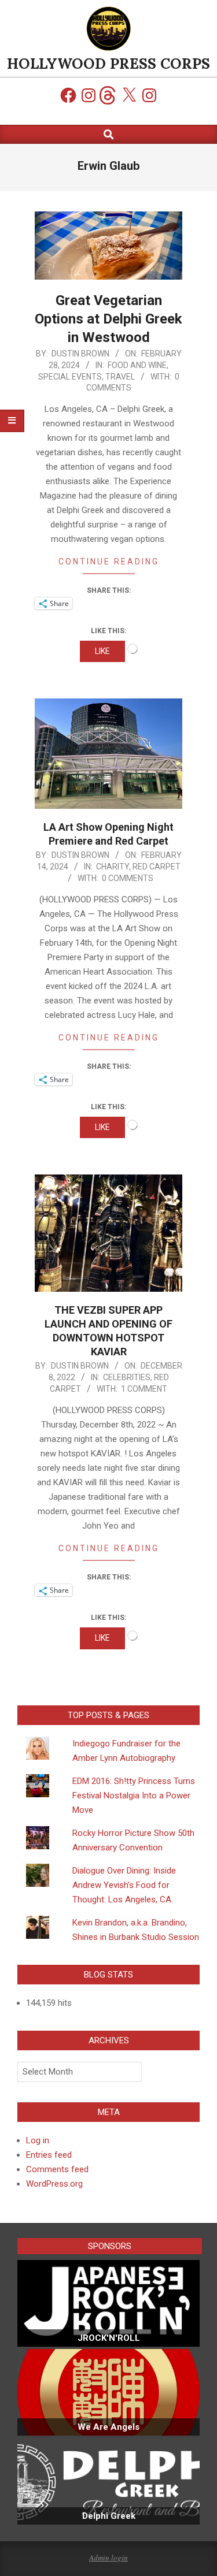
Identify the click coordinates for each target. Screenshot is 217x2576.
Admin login (108, 2558)
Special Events (70, 377)
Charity (113, 867)
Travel (120, 377)
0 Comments (128, 878)
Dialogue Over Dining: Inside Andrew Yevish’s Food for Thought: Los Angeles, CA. (124, 1885)
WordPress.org (54, 2184)
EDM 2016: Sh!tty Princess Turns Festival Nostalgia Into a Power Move (134, 1796)
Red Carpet (157, 867)
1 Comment (144, 1389)
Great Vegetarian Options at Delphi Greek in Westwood (108, 319)
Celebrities (127, 1377)
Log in (38, 2140)
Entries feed (49, 2155)
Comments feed (57, 2169)
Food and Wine (137, 365)
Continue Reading (109, 562)
